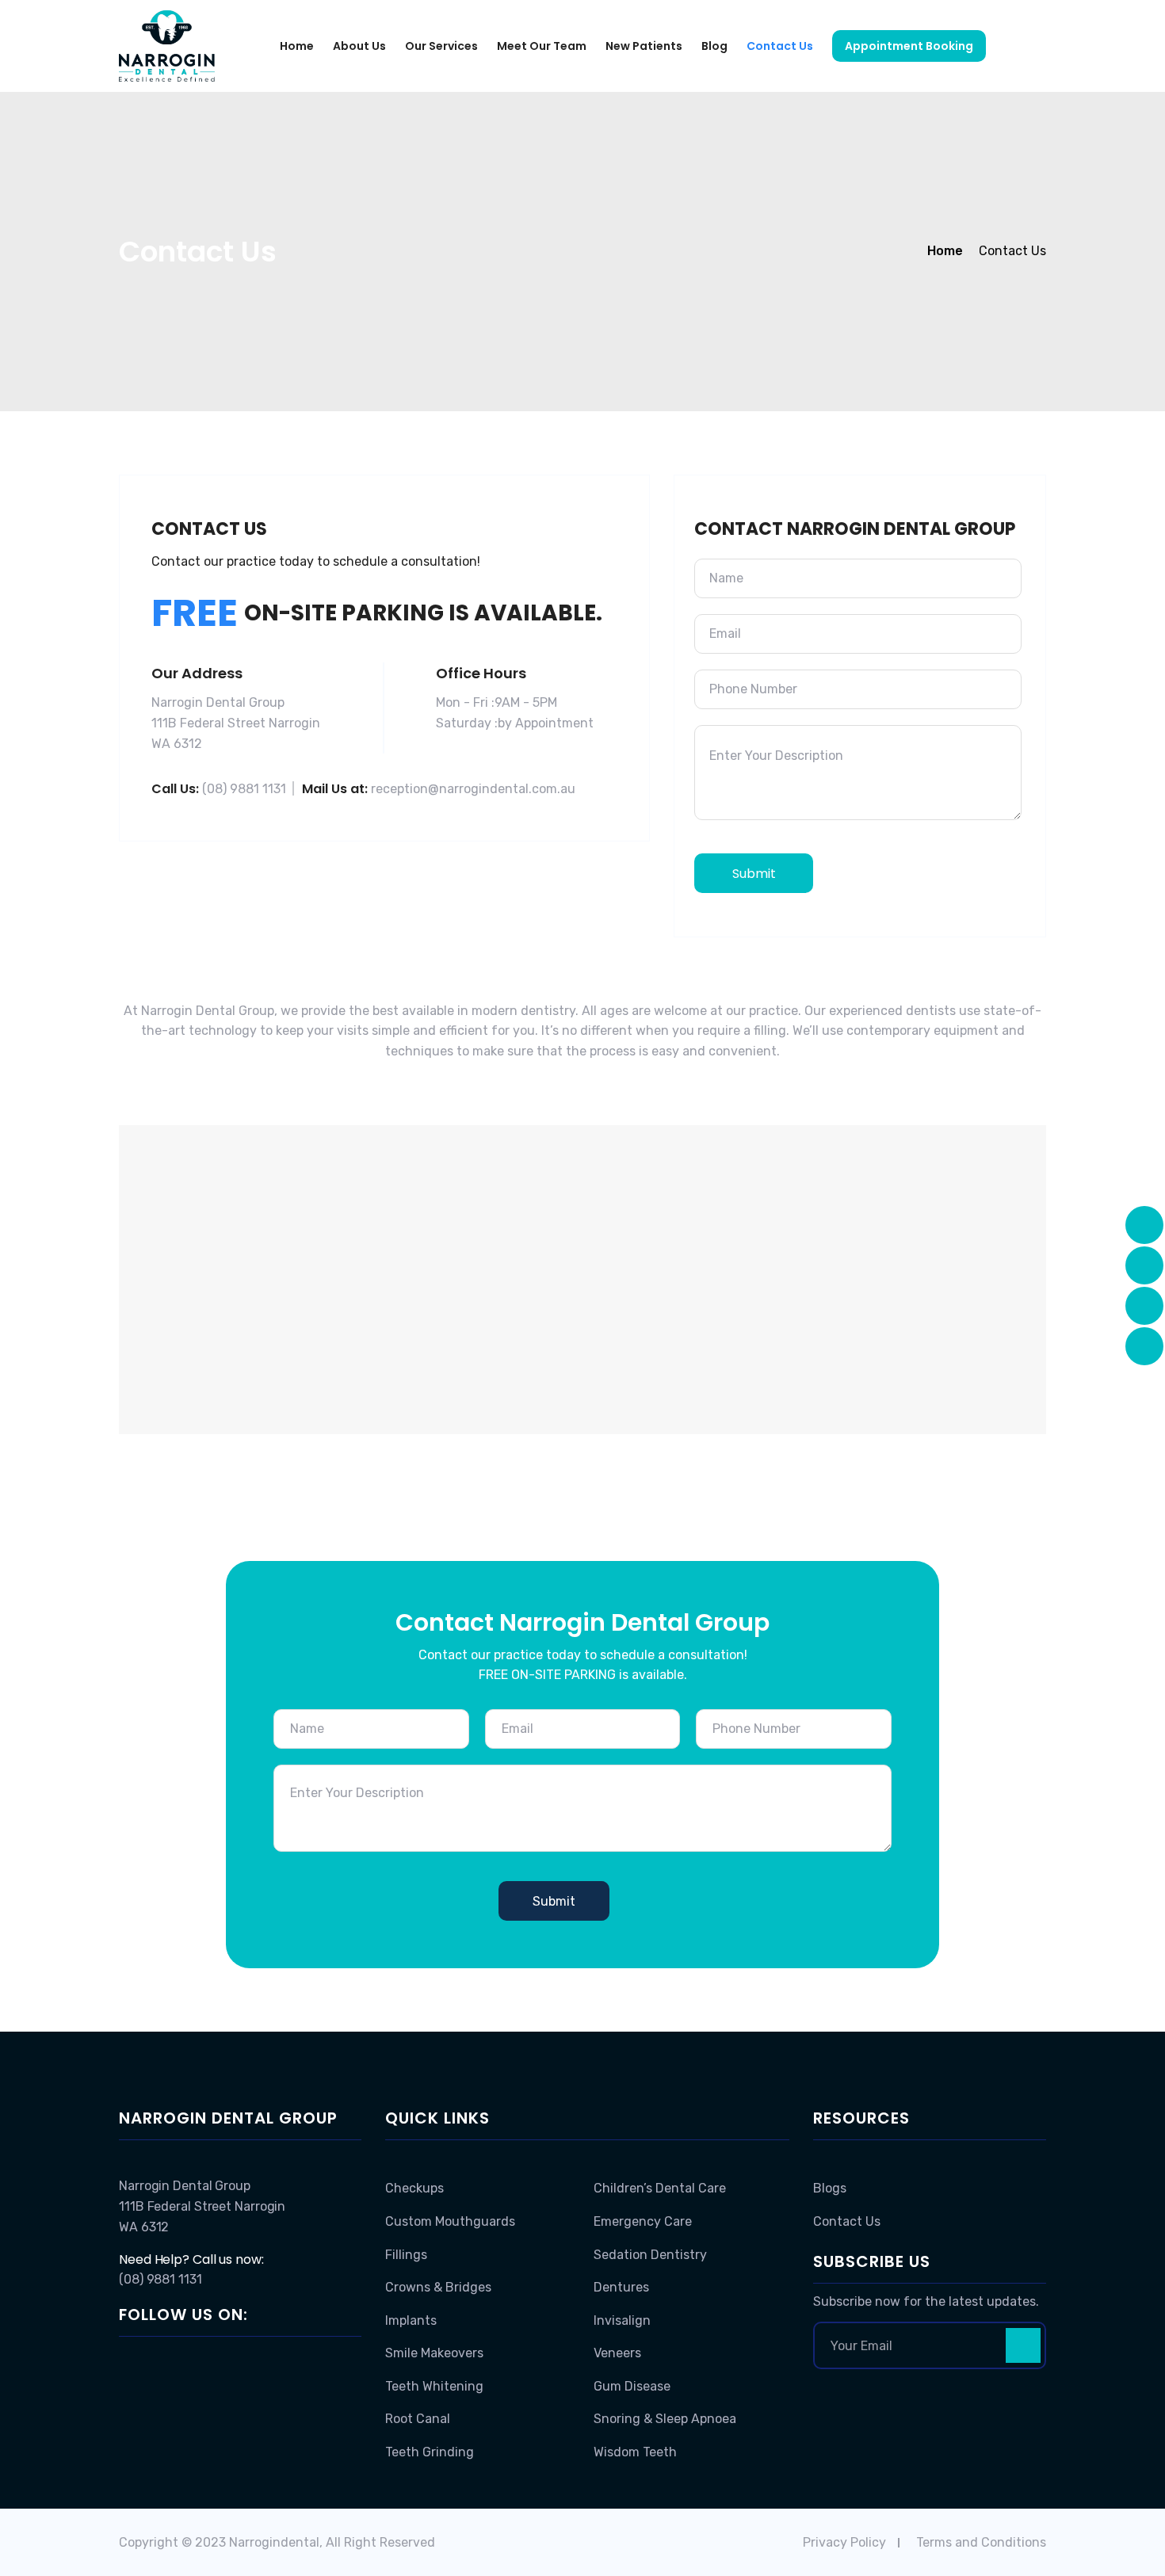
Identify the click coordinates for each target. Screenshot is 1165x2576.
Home (297, 46)
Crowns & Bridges (438, 2287)
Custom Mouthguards (450, 2221)
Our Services (441, 46)
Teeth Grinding (430, 2452)
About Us (359, 46)
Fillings (406, 2255)
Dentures (621, 2287)
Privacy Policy (844, 2542)
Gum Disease (632, 2386)
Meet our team (542, 46)
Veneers (617, 2353)
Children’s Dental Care (660, 2188)
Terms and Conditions (981, 2542)
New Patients (644, 46)
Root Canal (418, 2419)
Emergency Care (643, 2221)
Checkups (414, 2188)
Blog (714, 46)
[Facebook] (132, 2364)
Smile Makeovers (434, 2353)
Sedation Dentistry (650, 2255)
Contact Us (780, 46)
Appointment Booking (909, 46)
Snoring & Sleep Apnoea (665, 2419)
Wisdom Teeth (635, 2452)
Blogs (830, 2188)
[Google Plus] (155, 2364)
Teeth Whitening (434, 2386)
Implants (411, 2320)
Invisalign (622, 2320)
